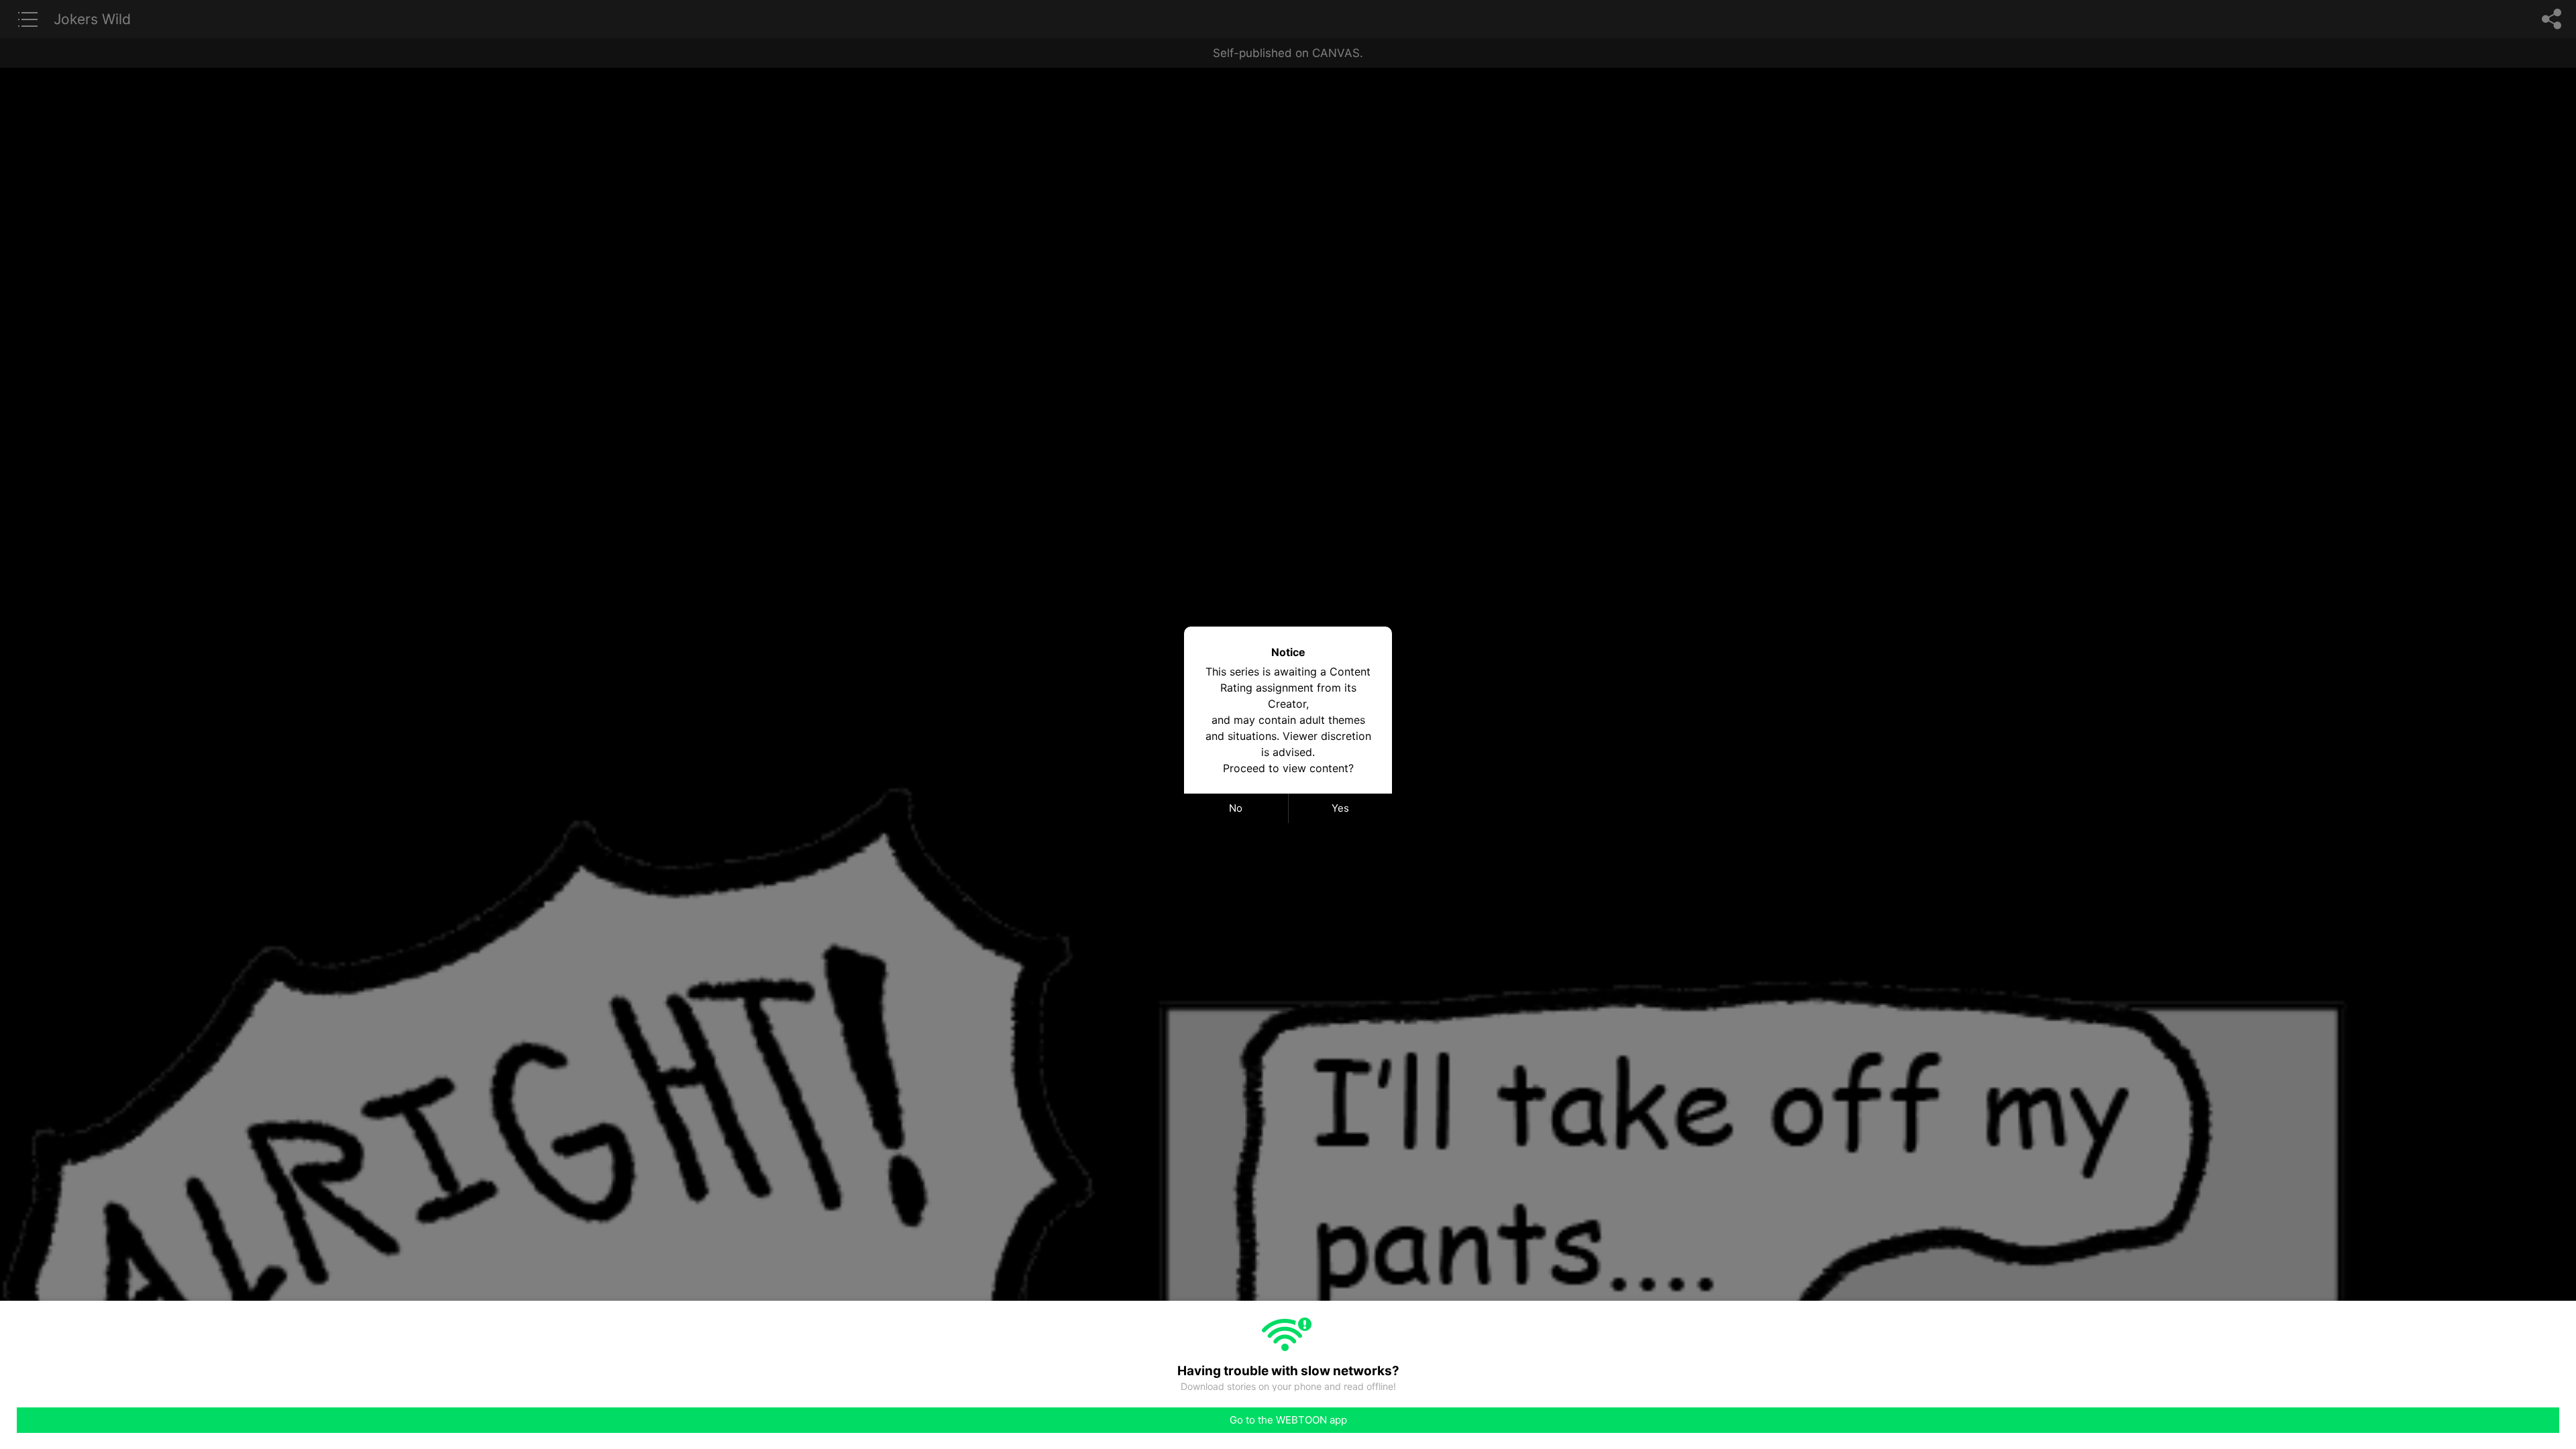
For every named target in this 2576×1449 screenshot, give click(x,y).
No (1236, 808)
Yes (1340, 808)
